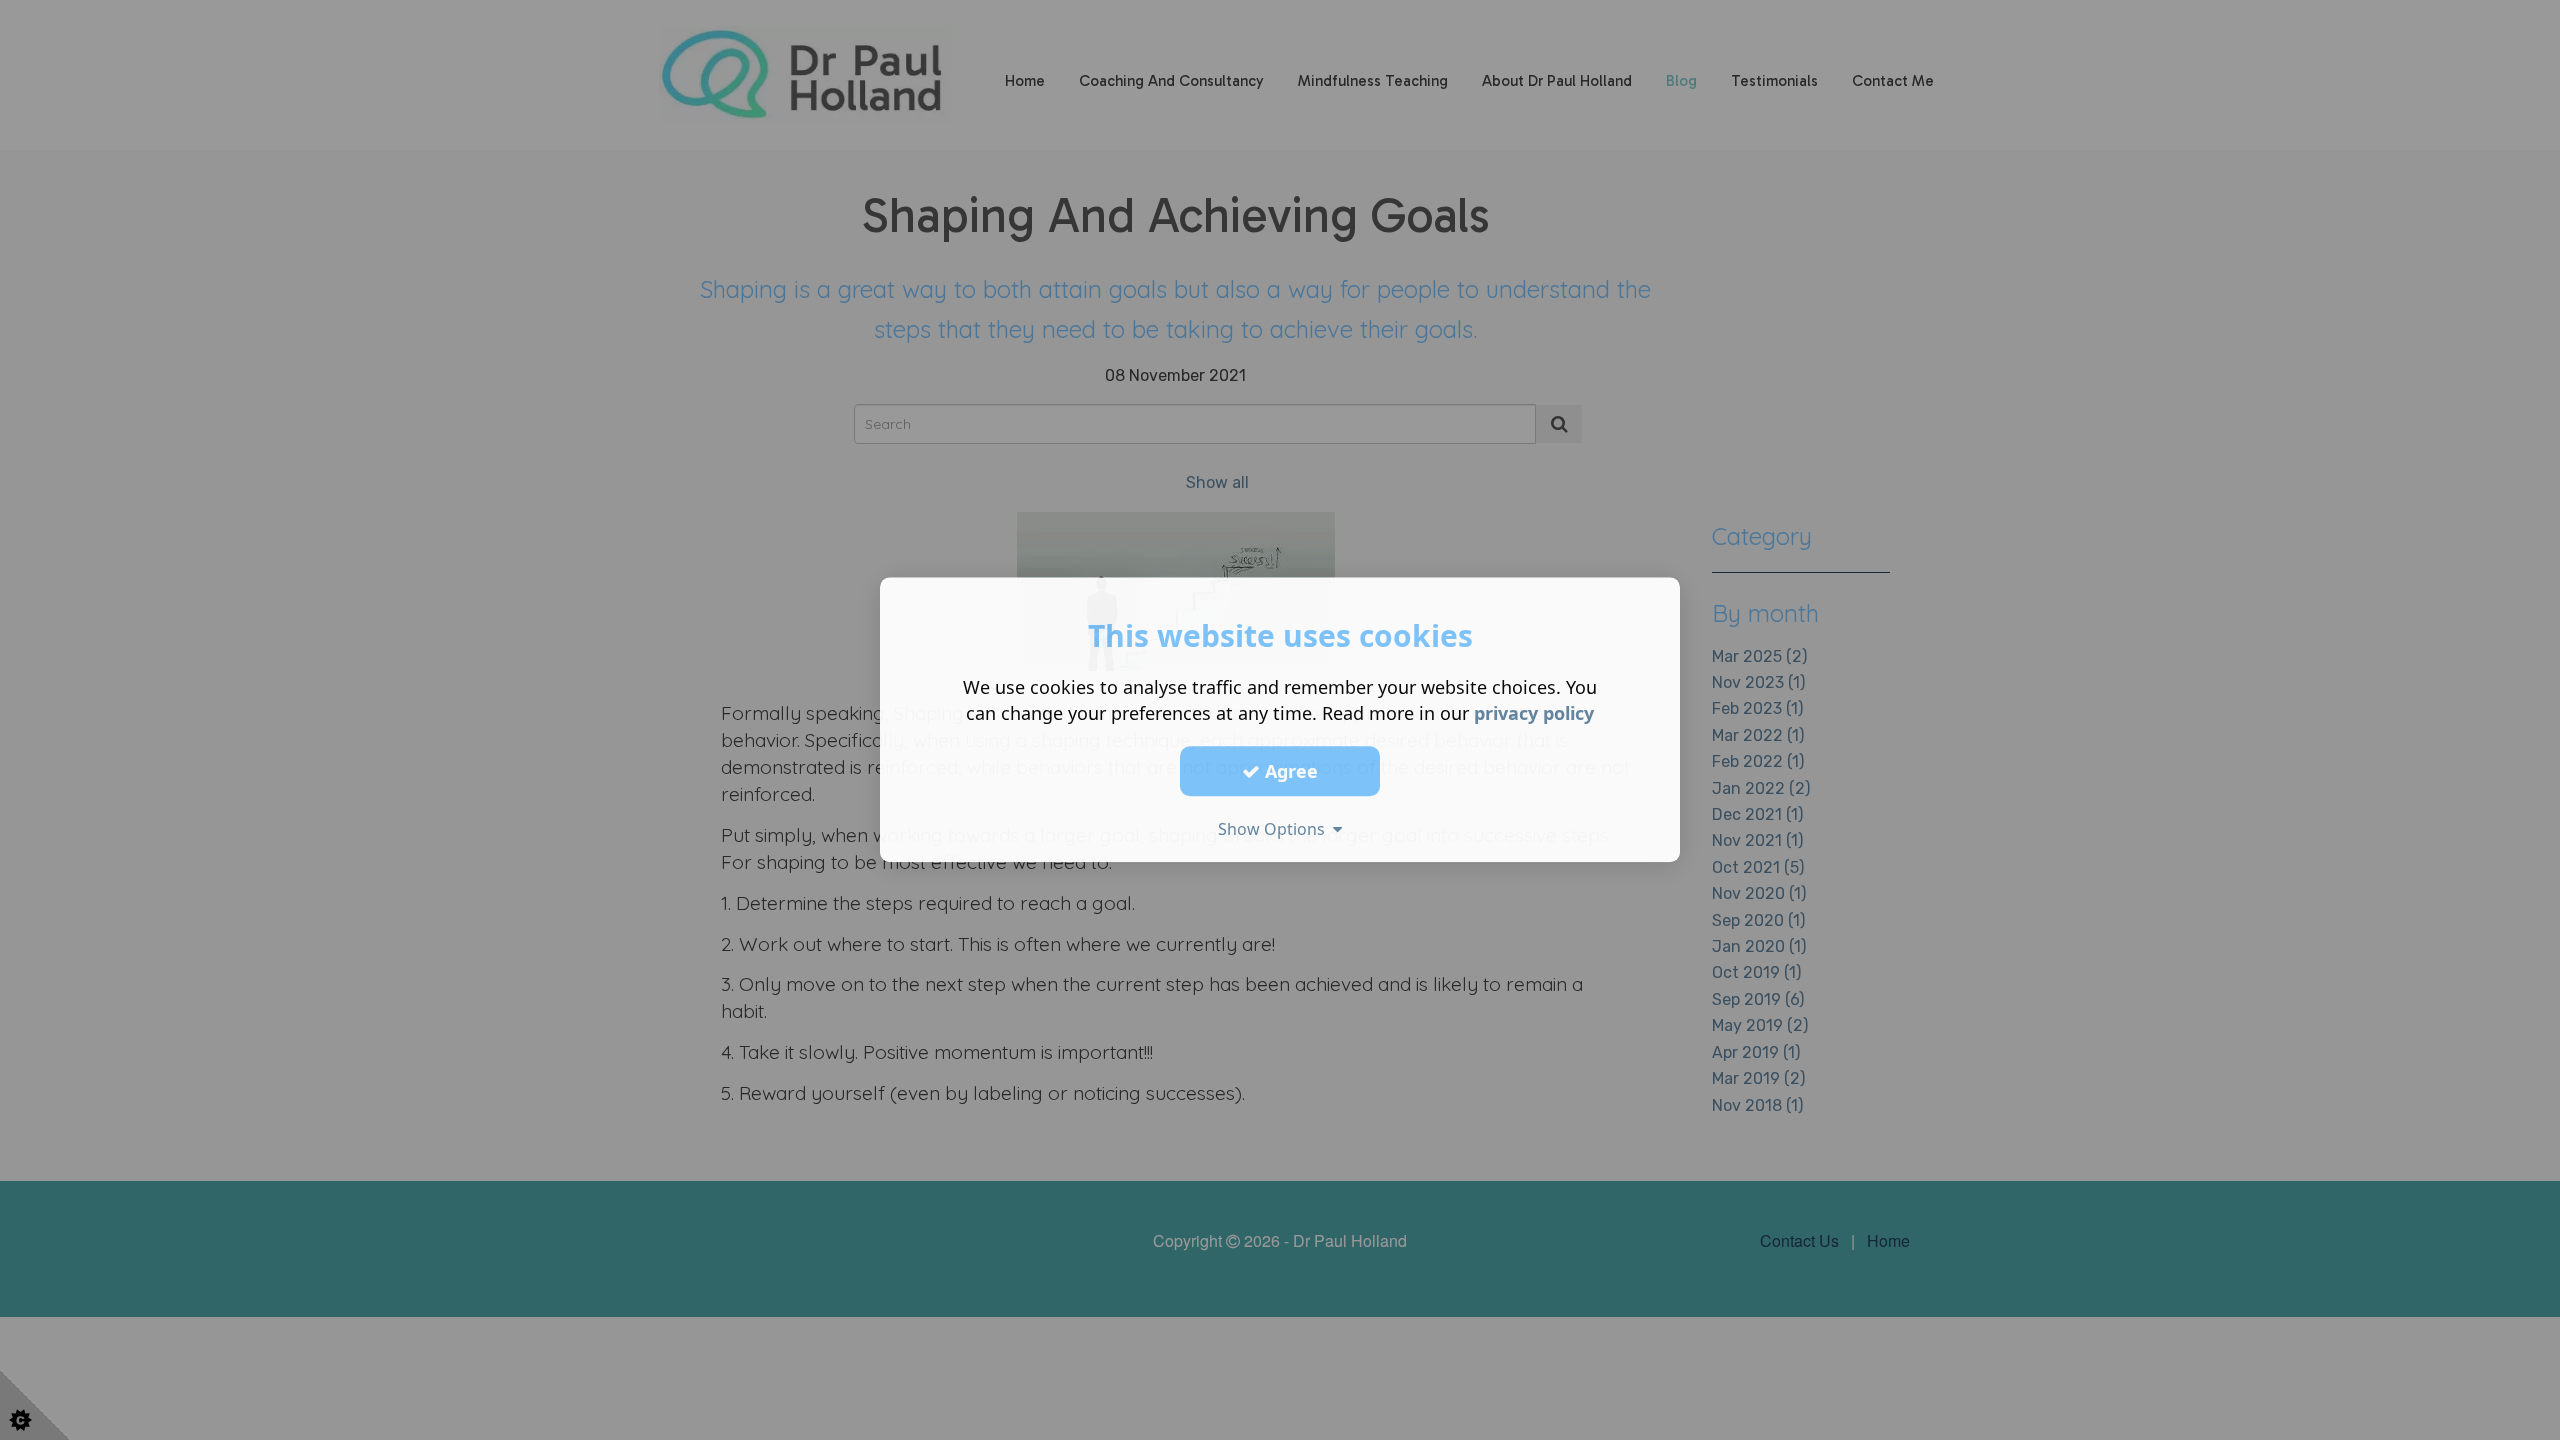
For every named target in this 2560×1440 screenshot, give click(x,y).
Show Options (1275, 829)
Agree (1289, 771)
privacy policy (1534, 713)
